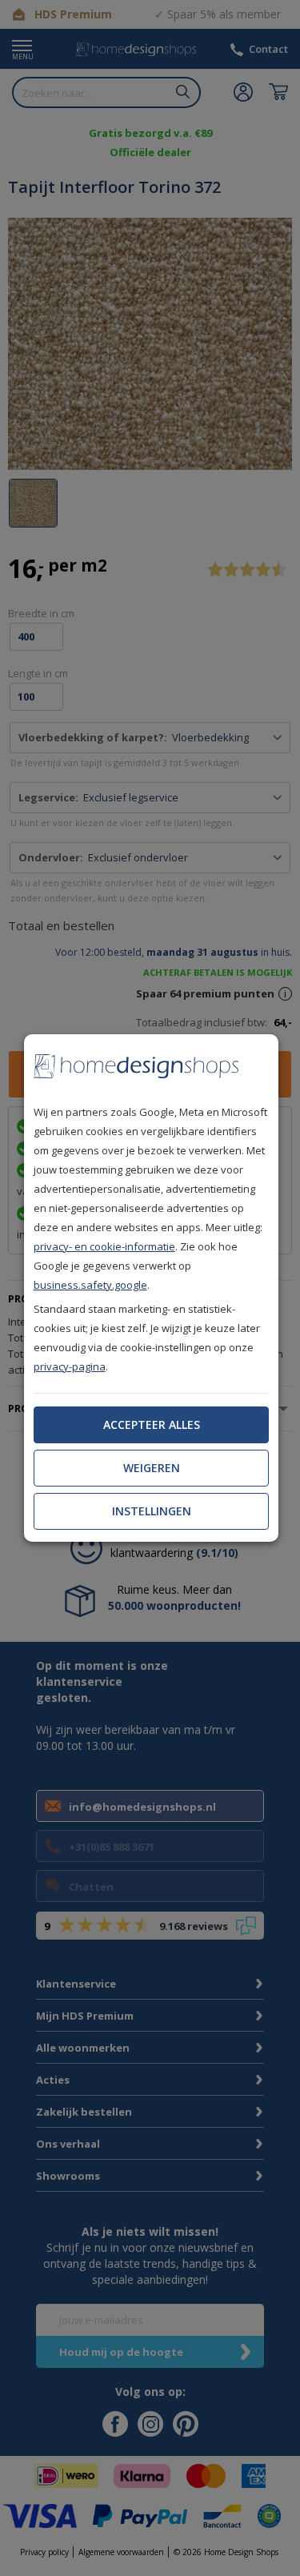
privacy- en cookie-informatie (104, 1246)
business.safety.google (90, 1285)
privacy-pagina (70, 1366)
